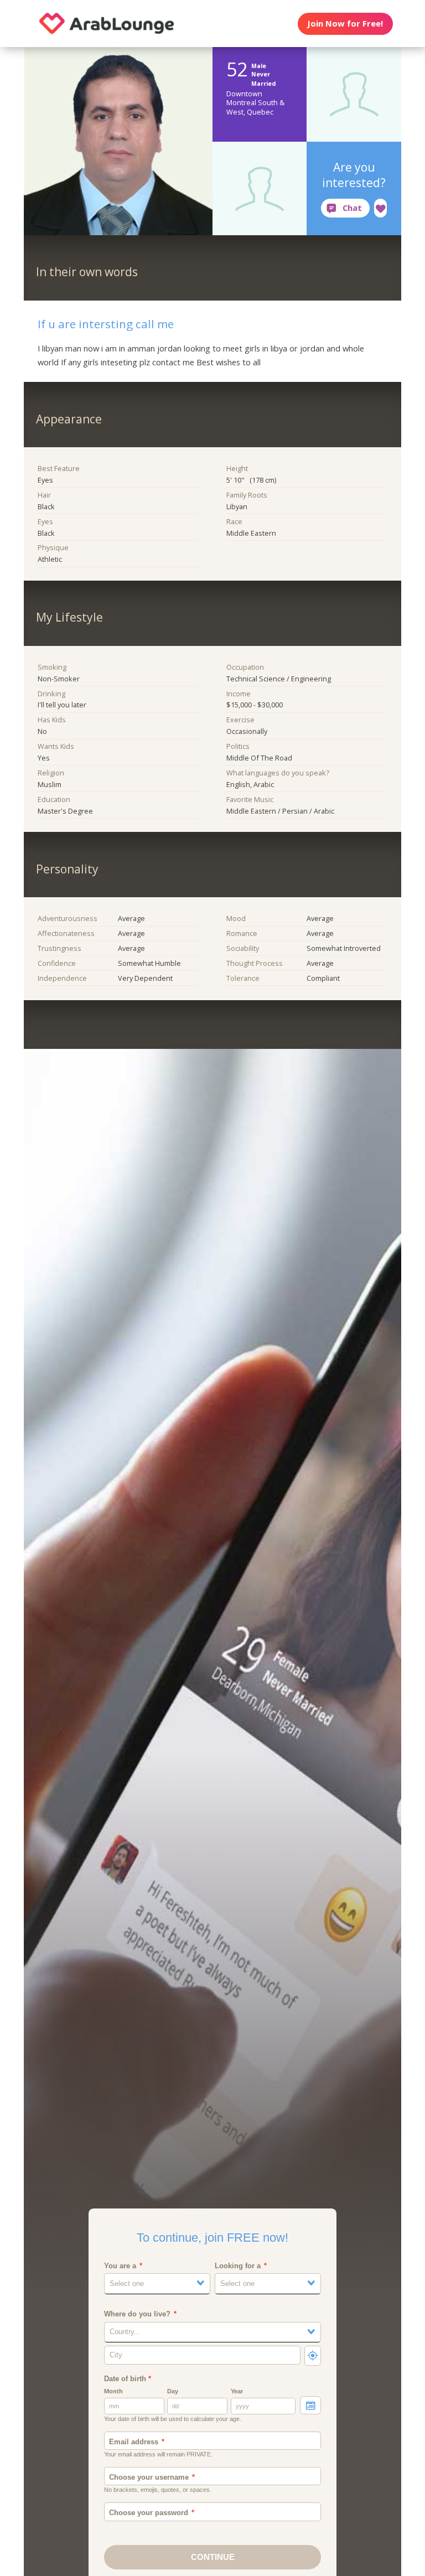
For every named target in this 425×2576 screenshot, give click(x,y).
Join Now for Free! (345, 23)
